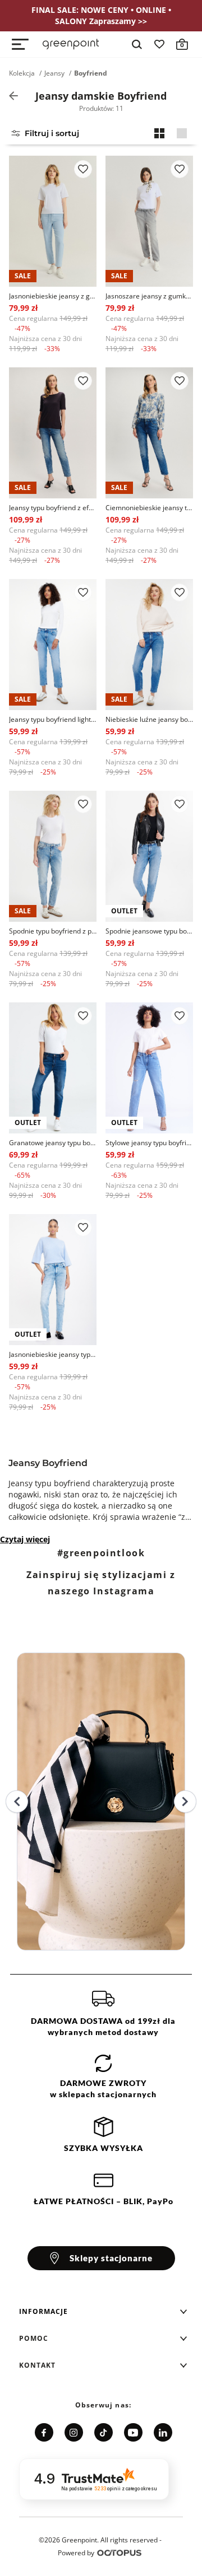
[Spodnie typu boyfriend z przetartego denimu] (53, 856)
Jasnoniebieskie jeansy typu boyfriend (53, 1354)
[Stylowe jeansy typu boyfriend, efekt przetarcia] (149, 1068)
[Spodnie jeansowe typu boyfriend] (149, 856)
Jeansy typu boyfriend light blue (53, 719)
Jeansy (54, 73)
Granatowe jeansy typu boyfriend (53, 1143)
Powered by (76, 2553)
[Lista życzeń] (159, 44)
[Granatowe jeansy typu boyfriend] (53, 1068)
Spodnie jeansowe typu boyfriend (149, 931)
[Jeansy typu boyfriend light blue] (53, 645)
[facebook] (44, 2432)
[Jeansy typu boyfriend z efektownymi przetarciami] (53, 433)
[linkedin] (163, 2432)
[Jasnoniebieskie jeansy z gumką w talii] (53, 221)
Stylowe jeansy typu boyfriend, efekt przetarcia (149, 1143)
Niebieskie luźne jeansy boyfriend (149, 719)
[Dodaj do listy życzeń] (83, 169)
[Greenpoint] (71, 44)
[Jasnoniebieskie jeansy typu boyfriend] (53, 1280)
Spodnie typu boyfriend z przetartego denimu (53, 931)
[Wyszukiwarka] (137, 44)
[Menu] (20, 44)
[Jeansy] (13, 96)
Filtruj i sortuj (52, 133)
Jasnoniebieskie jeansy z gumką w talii (53, 296)
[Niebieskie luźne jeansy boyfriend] (149, 645)
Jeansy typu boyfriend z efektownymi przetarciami (53, 508)
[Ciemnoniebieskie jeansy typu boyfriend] (149, 433)
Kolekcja (22, 73)
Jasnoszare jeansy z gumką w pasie (149, 296)
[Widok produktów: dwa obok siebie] (159, 133)
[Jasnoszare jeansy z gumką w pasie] (149, 221)
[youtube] (133, 2432)
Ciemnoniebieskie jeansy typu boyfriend (149, 508)
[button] (103, 2312)
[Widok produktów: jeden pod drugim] (182, 133)
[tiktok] (104, 2432)
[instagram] (74, 2432)
